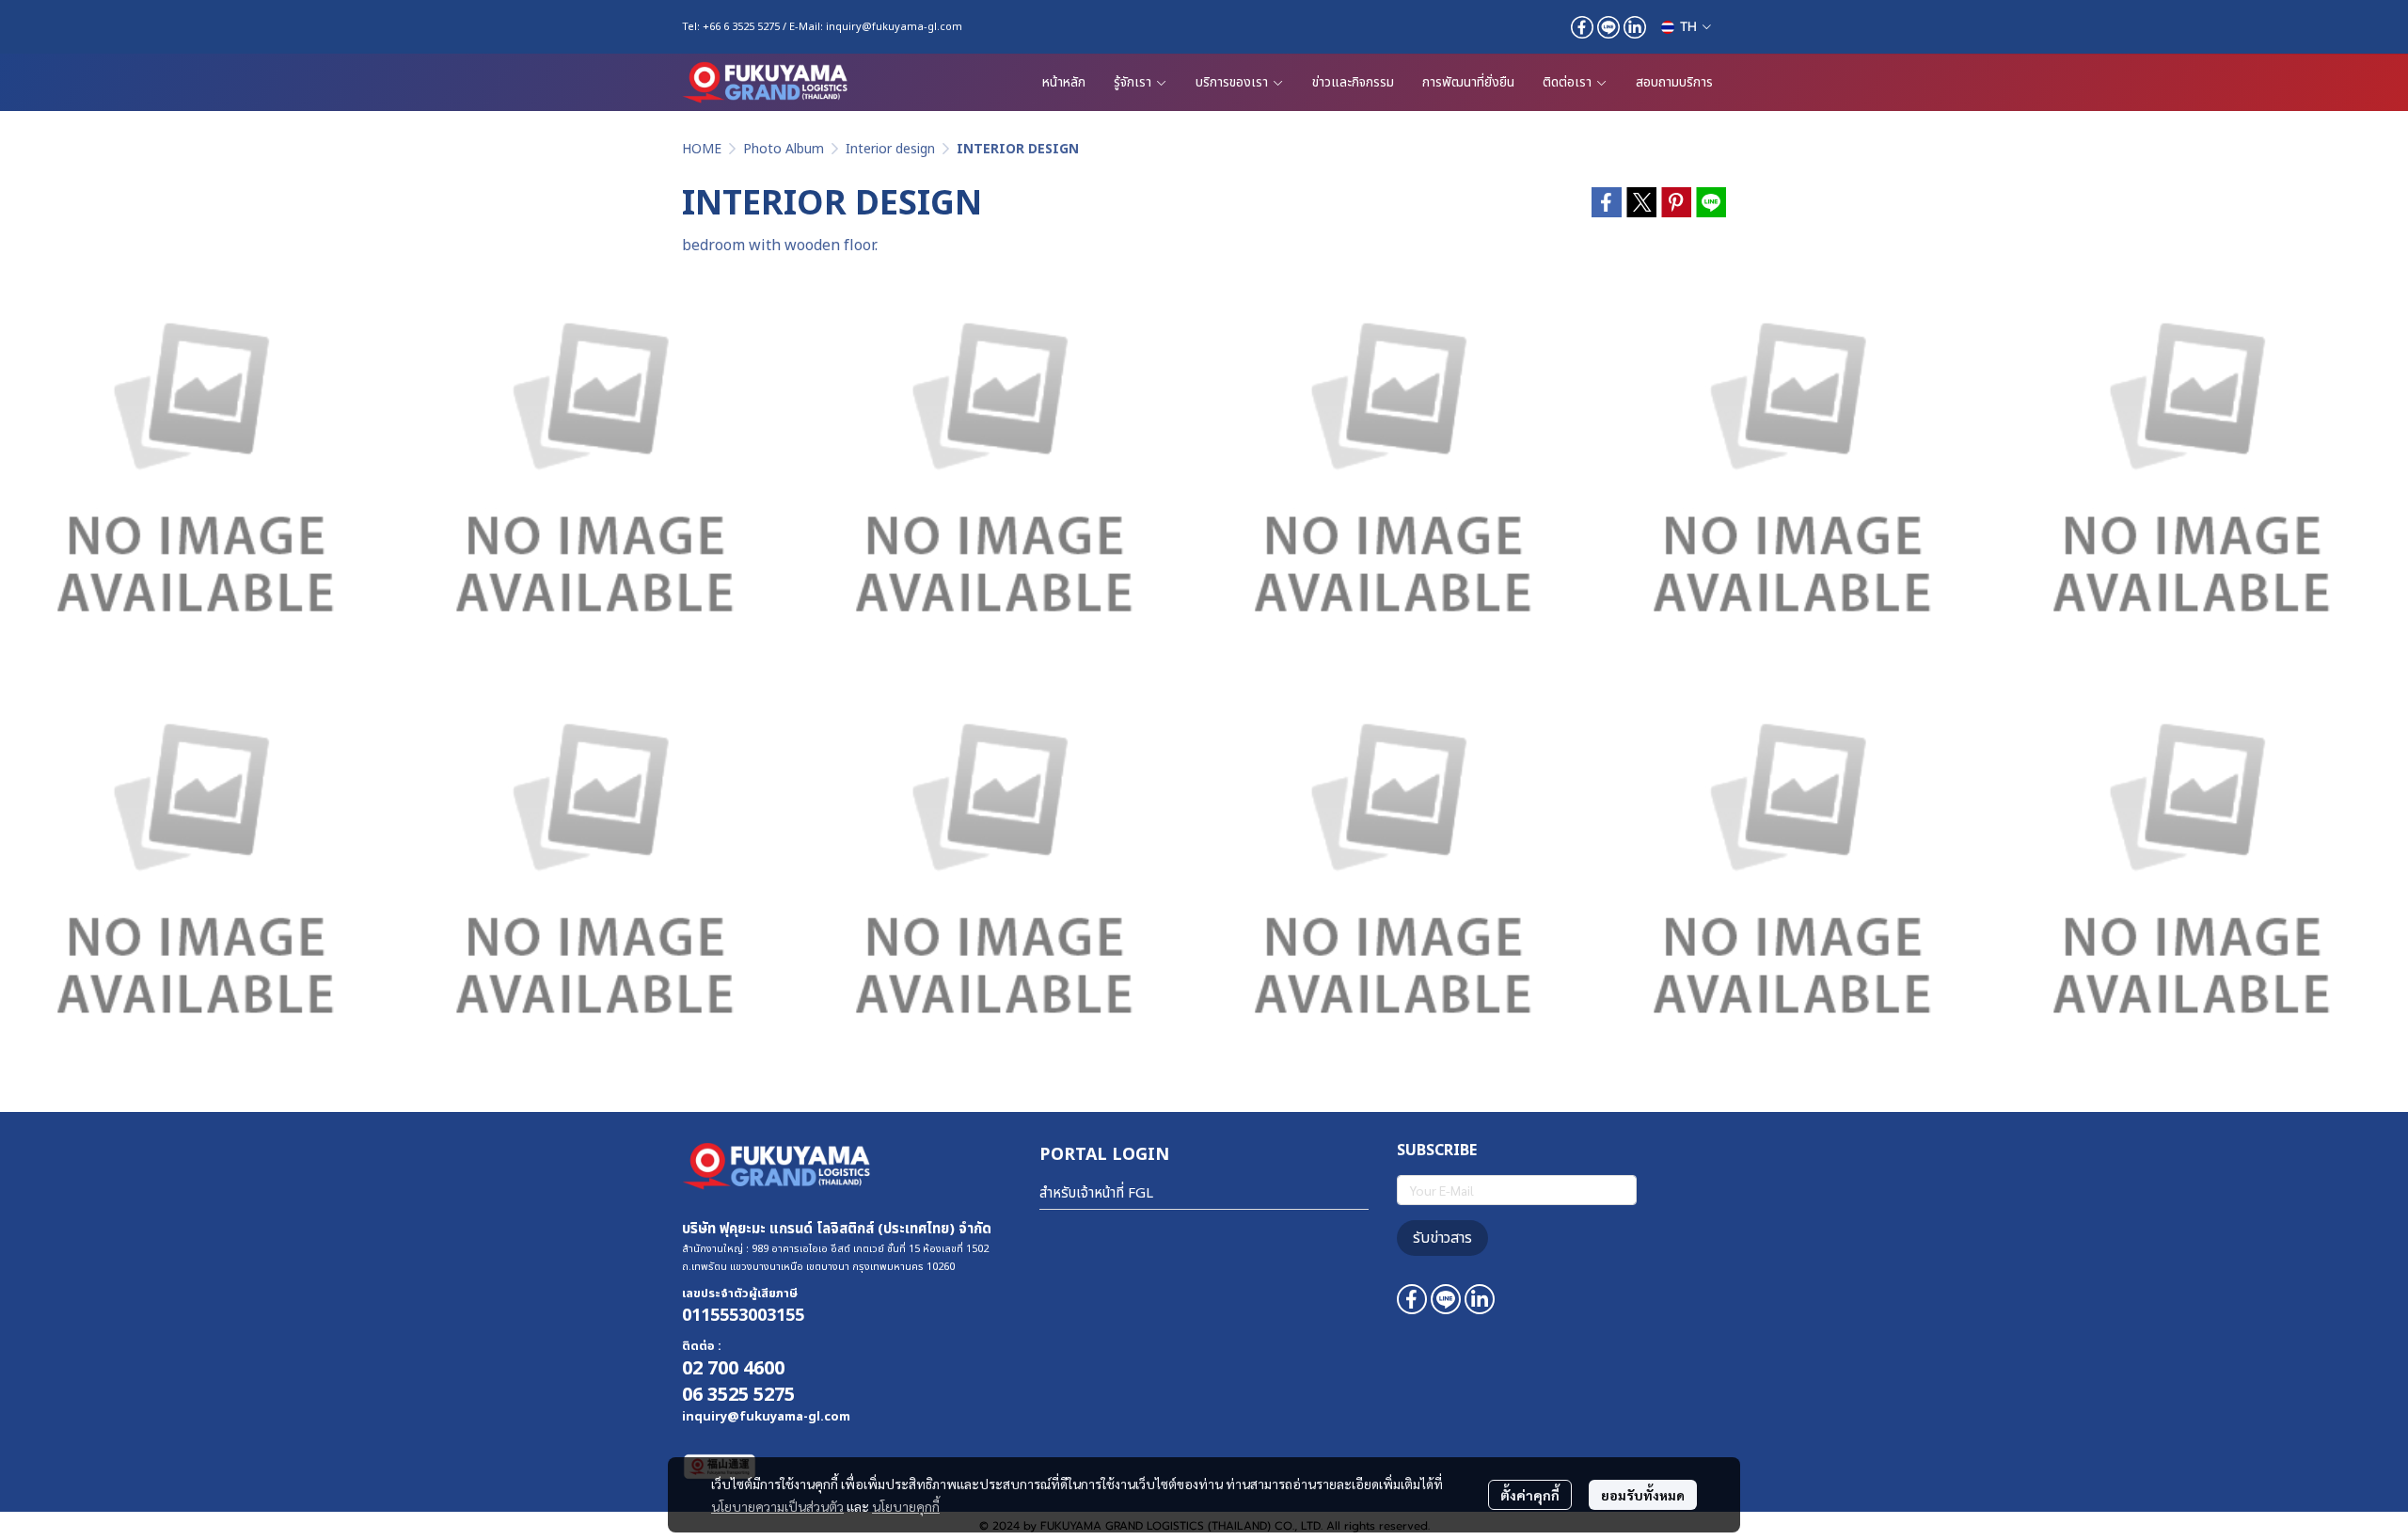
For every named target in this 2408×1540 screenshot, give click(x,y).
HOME (702, 149)
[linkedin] (1635, 27)
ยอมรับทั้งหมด (1643, 1495)
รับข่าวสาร (1442, 1238)
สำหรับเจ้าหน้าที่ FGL (1096, 1193)
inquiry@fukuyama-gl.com (894, 27)
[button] (1686, 27)
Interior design (890, 149)
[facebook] (1582, 27)
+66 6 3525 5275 (741, 27)
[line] (1608, 27)
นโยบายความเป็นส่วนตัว (777, 1506)
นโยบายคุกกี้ (906, 1506)
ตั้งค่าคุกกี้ (1530, 1495)
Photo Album (784, 149)
